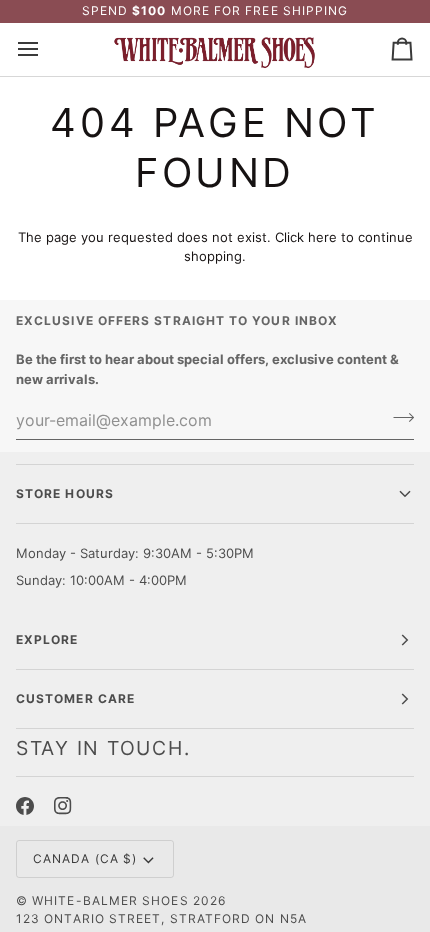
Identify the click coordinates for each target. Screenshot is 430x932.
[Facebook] (25, 806)
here (322, 237)
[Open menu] (46, 49)
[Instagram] (63, 806)
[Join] (397, 417)
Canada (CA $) (85, 858)
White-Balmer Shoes (110, 900)
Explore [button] (47, 639)
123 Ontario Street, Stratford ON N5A (161, 918)
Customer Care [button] (75, 698)
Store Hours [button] (65, 493)
